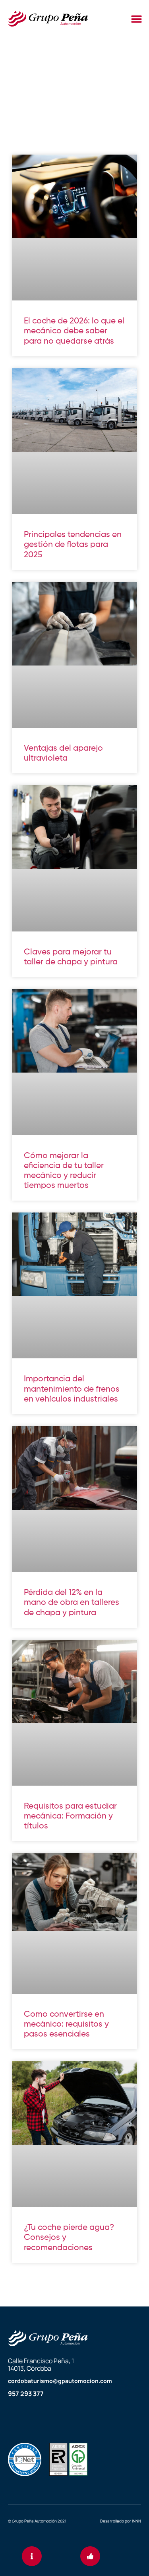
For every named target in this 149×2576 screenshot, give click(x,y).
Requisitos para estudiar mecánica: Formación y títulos (70, 1816)
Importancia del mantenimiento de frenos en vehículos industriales (72, 1389)
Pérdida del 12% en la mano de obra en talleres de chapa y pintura (72, 1603)
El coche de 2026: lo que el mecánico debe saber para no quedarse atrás (74, 331)
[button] (137, 19)
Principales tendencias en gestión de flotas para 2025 (73, 545)
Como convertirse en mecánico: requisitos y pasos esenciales (66, 2024)
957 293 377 (26, 2394)
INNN (136, 2521)
